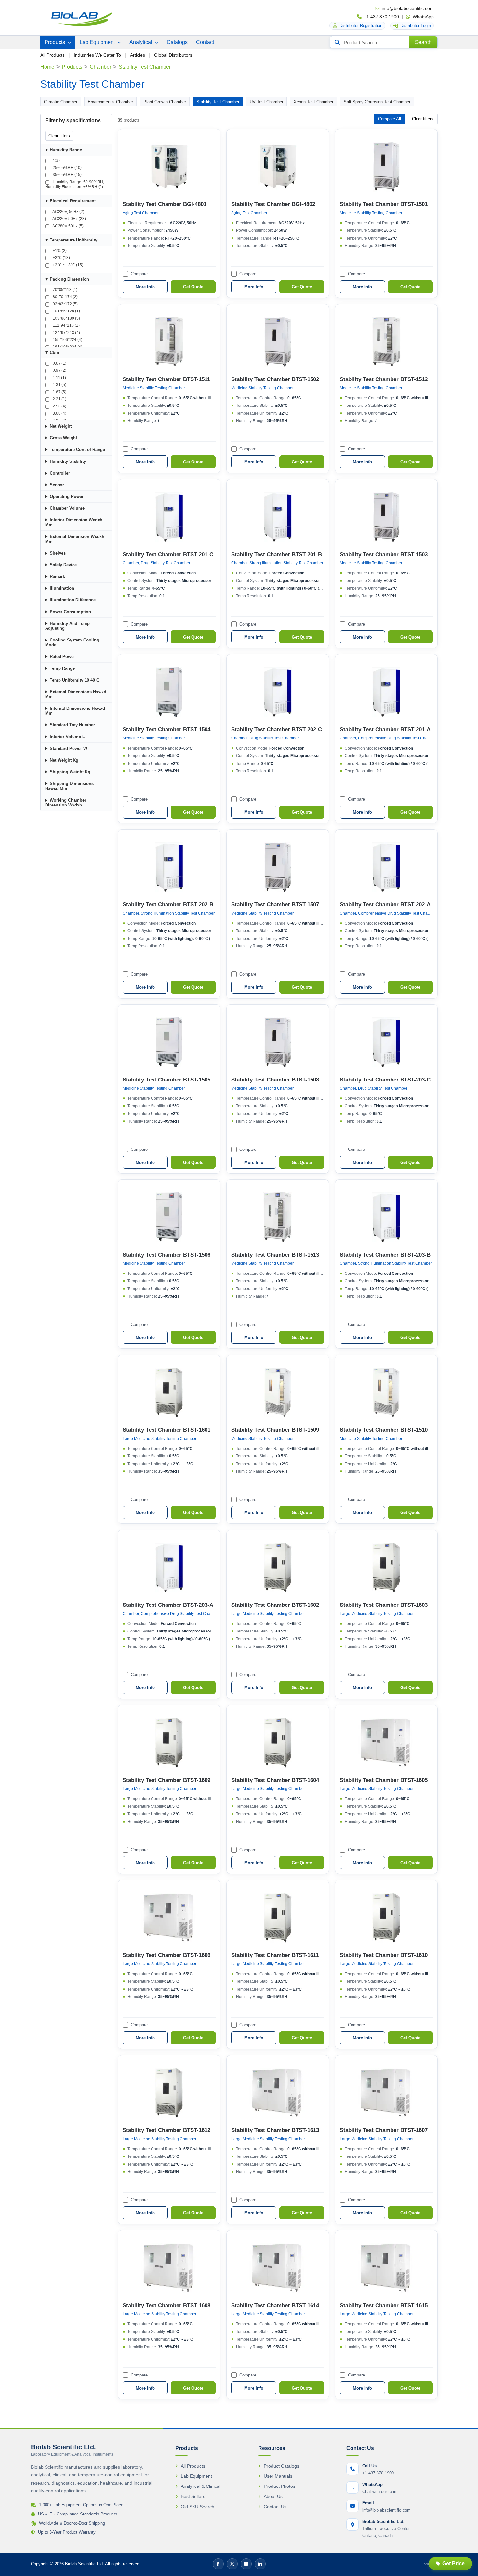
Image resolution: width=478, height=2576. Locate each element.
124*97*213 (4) (66, 333)
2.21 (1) (59, 399)
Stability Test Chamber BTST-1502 (275, 379)
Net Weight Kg (64, 760)
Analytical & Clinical (201, 2486)
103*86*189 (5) (66, 318)
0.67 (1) (59, 363)
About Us (273, 2496)
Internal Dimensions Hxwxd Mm (75, 711)
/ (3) (56, 160)
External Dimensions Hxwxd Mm (76, 694)
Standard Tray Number (72, 725)
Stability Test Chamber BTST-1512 (384, 379)
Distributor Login (416, 26)
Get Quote (193, 287)
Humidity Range (66, 150)
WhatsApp (423, 17)
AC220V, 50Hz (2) (68, 212)
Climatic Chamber (61, 102)
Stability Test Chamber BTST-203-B (385, 1255)
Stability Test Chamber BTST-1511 (166, 379)
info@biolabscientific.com (408, 8)
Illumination (62, 588)
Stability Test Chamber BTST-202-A (385, 905)
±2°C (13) (61, 258)
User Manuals (278, 2476)
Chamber (100, 67)
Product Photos (279, 2486)
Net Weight (61, 426)
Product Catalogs (281, 2466)
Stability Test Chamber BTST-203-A (168, 1605)
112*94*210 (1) (66, 325)
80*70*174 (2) (65, 297)
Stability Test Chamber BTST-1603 (384, 1605)
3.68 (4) (59, 413)
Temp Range (62, 668)
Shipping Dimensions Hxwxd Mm (69, 786)
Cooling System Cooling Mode (72, 642)
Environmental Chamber (110, 102)
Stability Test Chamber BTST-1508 (275, 1080)
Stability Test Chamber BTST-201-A (385, 730)
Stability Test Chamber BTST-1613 (275, 2130)
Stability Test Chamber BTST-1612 (166, 2130)
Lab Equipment (98, 42)
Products (55, 42)
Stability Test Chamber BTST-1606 (166, 1955)
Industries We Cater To (97, 55)
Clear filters (59, 136)
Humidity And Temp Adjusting (67, 626)
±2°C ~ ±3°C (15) (67, 265)
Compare (139, 274)
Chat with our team (380, 2492)
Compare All (390, 119)
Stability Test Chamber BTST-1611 (275, 1955)
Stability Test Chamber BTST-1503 (384, 554)
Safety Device (63, 565)
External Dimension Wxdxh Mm (75, 539)
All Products (53, 55)
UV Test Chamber (266, 102)
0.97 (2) (59, 370)
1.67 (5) (59, 392)
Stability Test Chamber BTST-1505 (166, 1080)
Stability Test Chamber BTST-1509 (275, 1430)
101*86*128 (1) (66, 311)
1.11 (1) (59, 378)
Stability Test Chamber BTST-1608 (166, 2305)
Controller (60, 473)
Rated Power (62, 657)
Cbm (54, 353)
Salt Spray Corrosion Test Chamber (377, 102)
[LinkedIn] (260, 2564)
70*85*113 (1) (65, 290)
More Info (145, 287)
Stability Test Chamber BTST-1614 (275, 2305)
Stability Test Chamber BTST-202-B (168, 905)
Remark (57, 577)
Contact (205, 42)
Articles (138, 55)
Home (47, 67)
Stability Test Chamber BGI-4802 (273, 204)
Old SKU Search (198, 2507)
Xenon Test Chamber (313, 102)
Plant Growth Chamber (165, 102)
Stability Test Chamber (218, 102)
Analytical (141, 42)
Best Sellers (193, 2496)
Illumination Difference (73, 600)
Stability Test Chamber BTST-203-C (385, 1080)
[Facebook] (218, 2564)
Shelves (58, 553)
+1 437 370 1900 (381, 17)
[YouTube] (246, 2564)
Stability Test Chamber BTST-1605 (384, 1780)
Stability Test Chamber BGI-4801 (165, 204)
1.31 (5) (59, 385)
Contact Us (275, 2507)
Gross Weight (63, 438)
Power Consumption (70, 612)
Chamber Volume (67, 508)
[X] (232, 2564)
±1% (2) (59, 251)
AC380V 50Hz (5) (68, 226)
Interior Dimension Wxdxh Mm (74, 522)
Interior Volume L (67, 737)
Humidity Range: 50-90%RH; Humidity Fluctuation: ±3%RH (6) (75, 184)
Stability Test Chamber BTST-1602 (275, 1605)
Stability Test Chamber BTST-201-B (277, 554)
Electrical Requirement (73, 201)
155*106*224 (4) (67, 340)
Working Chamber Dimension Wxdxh (66, 803)
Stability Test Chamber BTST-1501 (384, 204)
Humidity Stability (68, 461)
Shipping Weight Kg (70, 772)
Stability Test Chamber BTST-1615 (384, 2305)
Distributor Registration (361, 26)
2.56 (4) (59, 406)
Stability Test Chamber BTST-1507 (275, 905)
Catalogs (177, 42)
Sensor (57, 485)
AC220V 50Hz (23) (69, 219)
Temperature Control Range (77, 450)
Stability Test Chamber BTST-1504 (166, 730)
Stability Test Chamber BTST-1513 (275, 1255)
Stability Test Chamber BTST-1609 (166, 1780)
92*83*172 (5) (65, 304)
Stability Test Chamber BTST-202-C (277, 730)
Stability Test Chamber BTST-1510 (384, 1430)
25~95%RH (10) (67, 168)
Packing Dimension (69, 279)
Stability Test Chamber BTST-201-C (168, 554)
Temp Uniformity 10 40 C (74, 680)
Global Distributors (173, 55)
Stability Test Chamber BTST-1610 (384, 1955)
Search (423, 42)
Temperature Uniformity (73, 240)
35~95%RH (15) (67, 175)
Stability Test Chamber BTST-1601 (166, 1430)
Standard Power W (68, 748)
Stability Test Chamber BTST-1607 (384, 2130)
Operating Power (67, 496)
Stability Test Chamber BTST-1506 (166, 1255)
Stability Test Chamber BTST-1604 (275, 1780)
